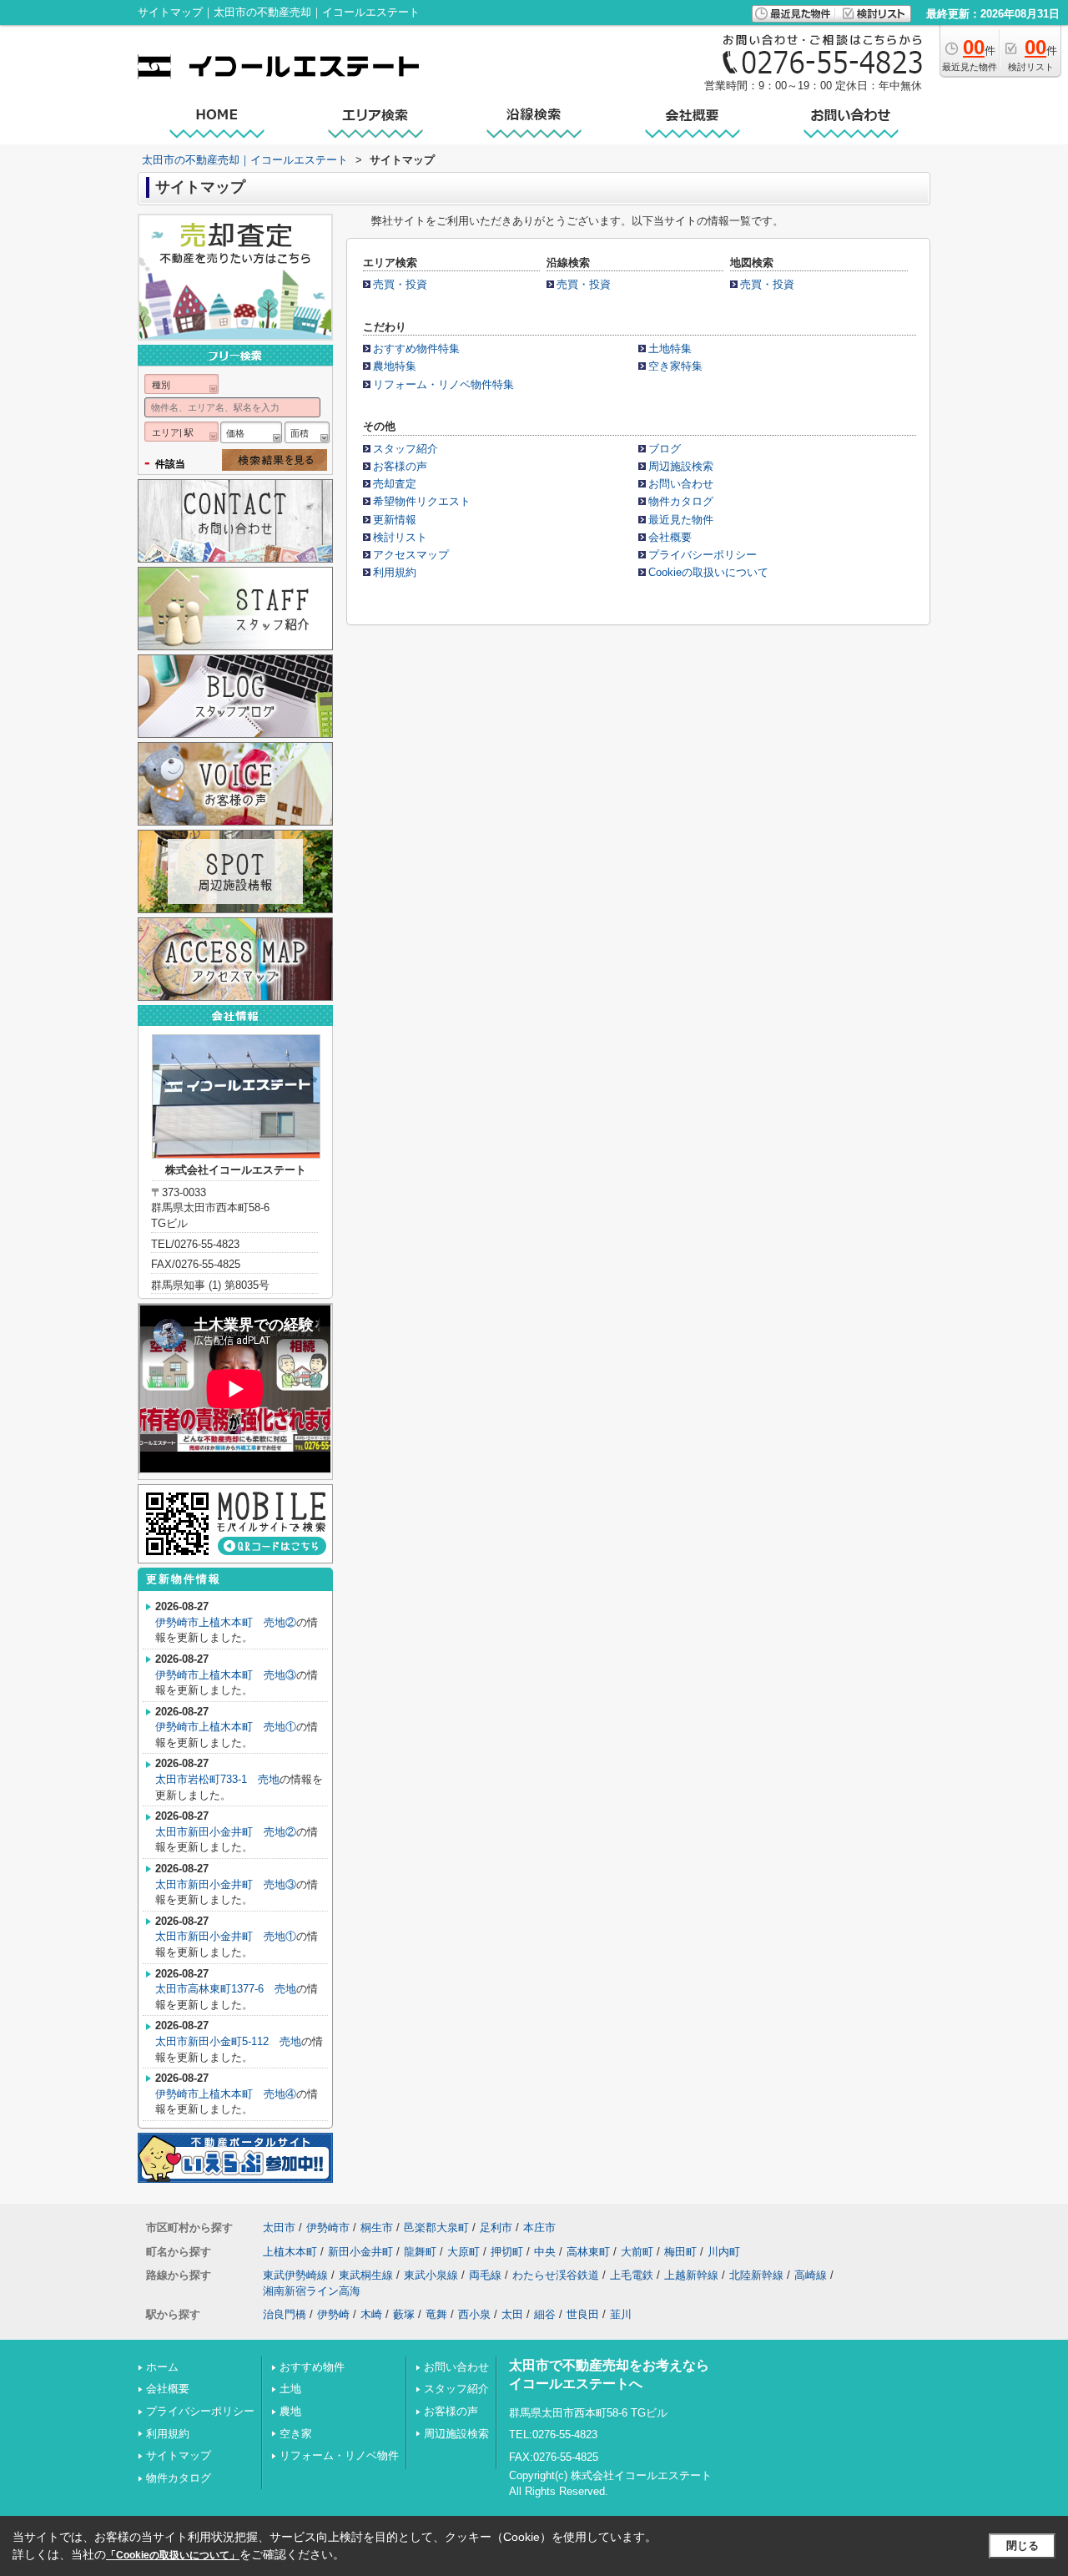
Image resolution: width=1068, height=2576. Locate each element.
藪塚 (404, 2314)
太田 (512, 2314)
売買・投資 (400, 284)
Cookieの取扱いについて (708, 572)
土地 (290, 2389)
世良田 (583, 2314)
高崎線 (811, 2275)
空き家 (296, 2434)
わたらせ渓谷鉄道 (556, 2275)
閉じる (1023, 2546)
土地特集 (670, 349)
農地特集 (395, 366)
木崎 (371, 2314)
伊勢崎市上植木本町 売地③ (226, 1675)
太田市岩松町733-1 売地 (217, 1779)
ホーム (162, 2367)
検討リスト (400, 537)
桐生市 (377, 2227)
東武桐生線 (366, 2275)
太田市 (279, 2227)
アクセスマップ (411, 555)
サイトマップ (179, 2455)
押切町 (507, 2252)
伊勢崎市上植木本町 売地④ (226, 2094)
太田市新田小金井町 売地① (226, 1936)
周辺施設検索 (681, 466)
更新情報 (395, 520)
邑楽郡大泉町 (436, 2227)
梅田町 (680, 2252)
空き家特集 (675, 366)
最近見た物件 (681, 520)
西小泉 (474, 2314)
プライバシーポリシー (703, 555)
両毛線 (485, 2275)
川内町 (724, 2252)
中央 (545, 2252)
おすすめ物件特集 (416, 349)
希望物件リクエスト (422, 501)
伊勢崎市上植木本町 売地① (226, 1727)
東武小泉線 (431, 2275)
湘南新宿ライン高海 (312, 2291)
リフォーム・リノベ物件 (339, 2455)
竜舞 (436, 2314)
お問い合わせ (681, 484)
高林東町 (588, 2252)
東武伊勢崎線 (295, 2275)
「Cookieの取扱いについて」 (173, 2555)
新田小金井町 (360, 2252)
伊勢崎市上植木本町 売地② (226, 1622)
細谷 (545, 2314)
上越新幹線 (691, 2275)
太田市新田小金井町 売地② (226, 1832)
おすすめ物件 (312, 2367)
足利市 (496, 2227)
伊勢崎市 (328, 2227)
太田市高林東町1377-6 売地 (226, 1989)
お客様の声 (400, 466)
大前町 (637, 2252)
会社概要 (670, 537)
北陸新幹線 (756, 2275)
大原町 (463, 2252)
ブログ (665, 449)
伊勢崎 (333, 2314)
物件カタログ (681, 501)
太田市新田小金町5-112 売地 (228, 2041)
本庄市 (539, 2227)
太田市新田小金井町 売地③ (226, 1884)
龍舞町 (420, 2252)
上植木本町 (290, 2252)
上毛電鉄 (632, 2275)
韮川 (621, 2314)
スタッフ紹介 (406, 449)
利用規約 (395, 572)
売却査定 (395, 484)
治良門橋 (285, 2314)
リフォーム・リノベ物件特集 (443, 384)
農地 (290, 2411)
